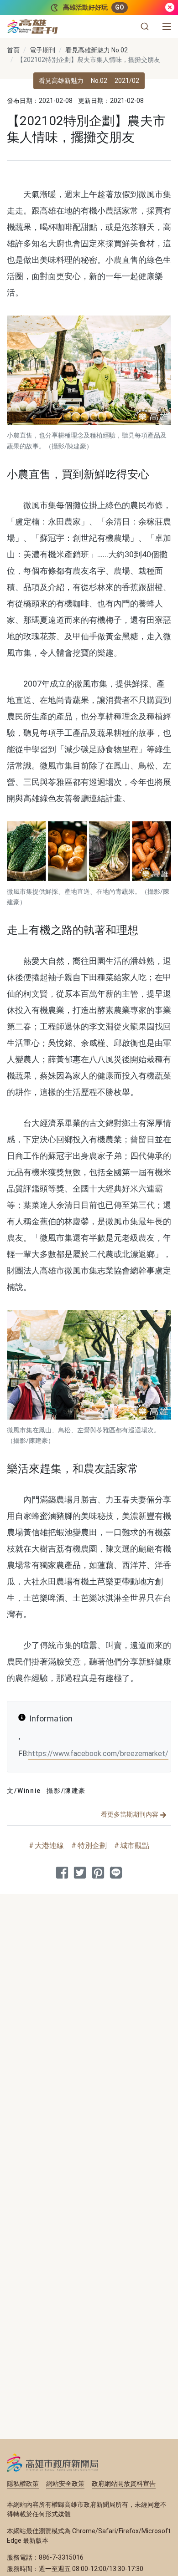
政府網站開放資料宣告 (124, 2484)
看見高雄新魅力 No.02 (97, 50)
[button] (145, 26)
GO (120, 7)
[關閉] (170, 8)
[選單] (167, 26)
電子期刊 (42, 50)
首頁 (13, 50)
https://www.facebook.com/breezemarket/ (98, 1754)
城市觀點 (135, 1845)
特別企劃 (92, 1845)
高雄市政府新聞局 (53, 2463)
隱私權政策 (23, 2484)
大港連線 (49, 1845)
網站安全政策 (65, 2484)
